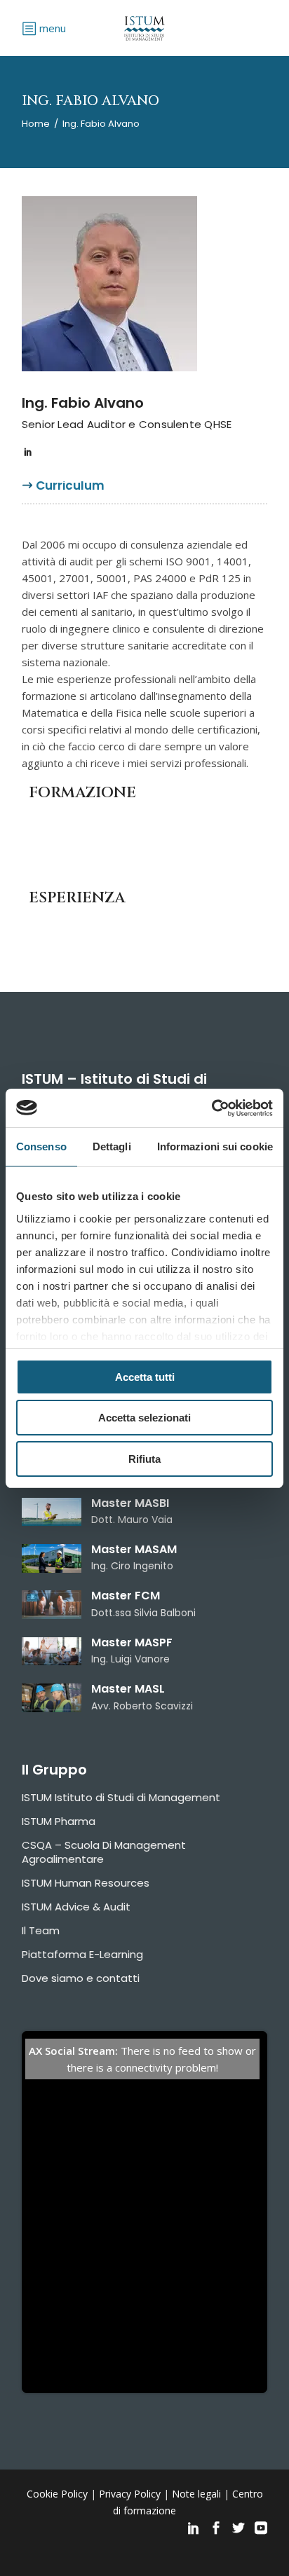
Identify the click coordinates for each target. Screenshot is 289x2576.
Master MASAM (134, 1549)
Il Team (41, 1930)
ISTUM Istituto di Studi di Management (121, 1797)
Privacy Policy (130, 2494)
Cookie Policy (57, 2494)
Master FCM (126, 1596)
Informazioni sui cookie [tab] (215, 1146)
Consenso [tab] (41, 1146)
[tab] (70, 491)
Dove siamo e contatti (81, 1978)
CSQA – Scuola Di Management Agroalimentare (104, 1852)
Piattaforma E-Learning (82, 1954)
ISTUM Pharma (59, 1821)
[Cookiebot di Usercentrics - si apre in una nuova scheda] (211, 1108)
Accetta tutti (145, 1377)
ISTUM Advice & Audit (76, 1907)
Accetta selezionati (144, 1418)
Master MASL (128, 1689)
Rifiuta (144, 1459)
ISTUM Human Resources (86, 1883)
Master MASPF (132, 1642)
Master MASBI (130, 1503)
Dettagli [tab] (112, 1146)
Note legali (196, 2494)
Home (36, 124)
